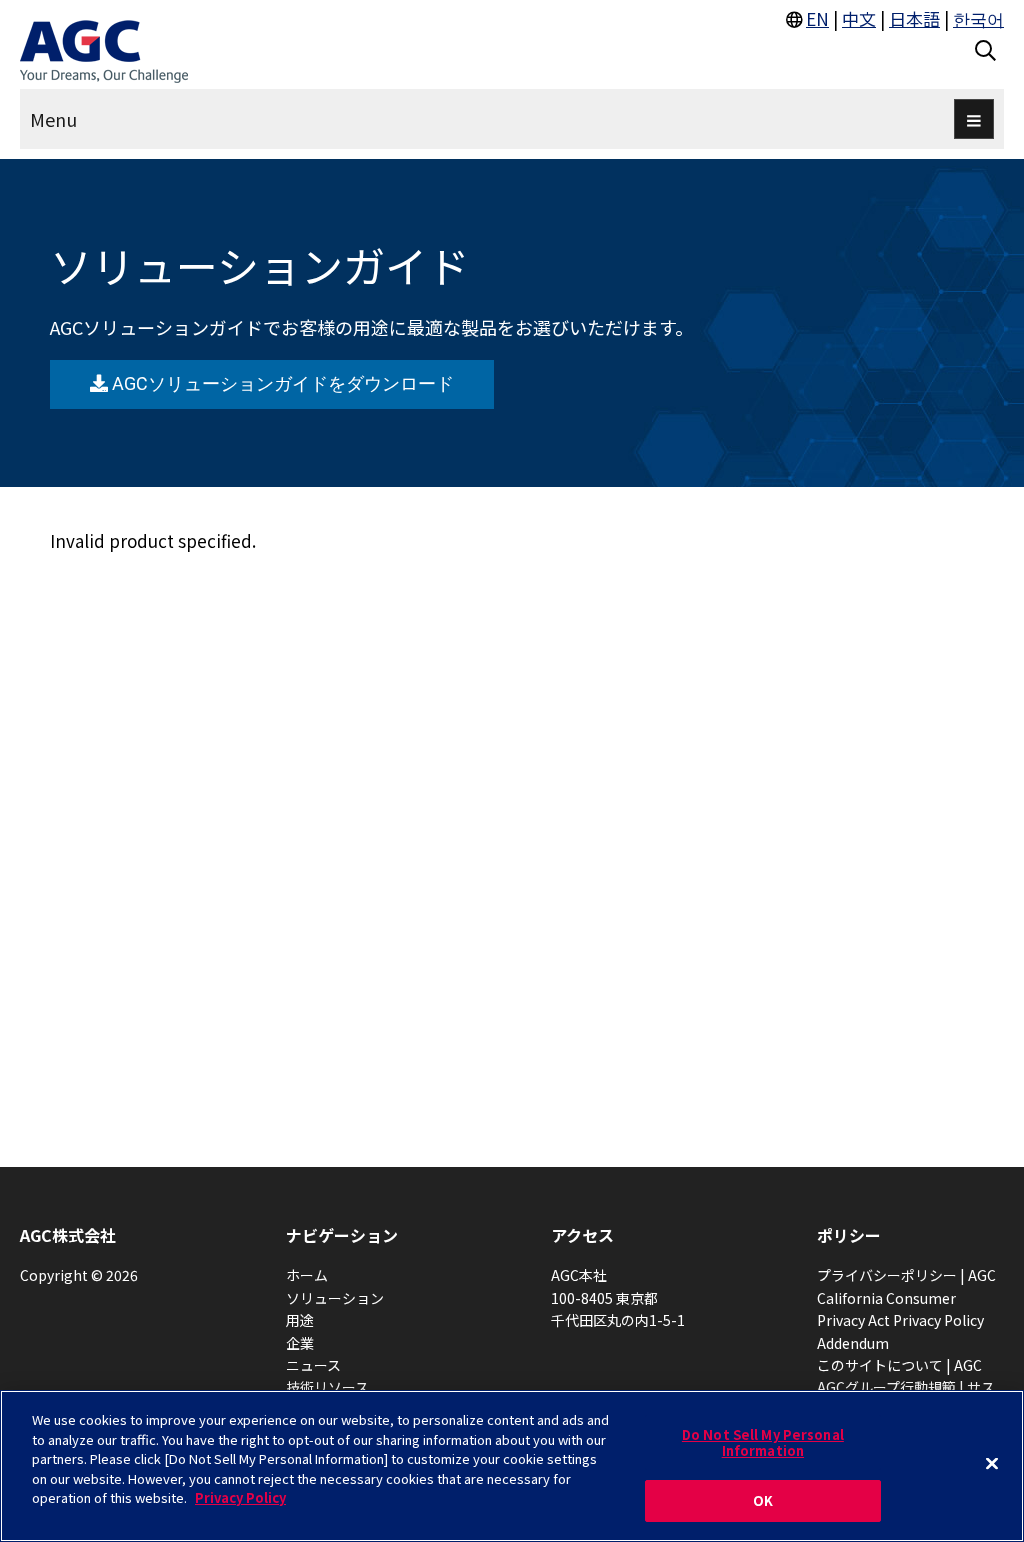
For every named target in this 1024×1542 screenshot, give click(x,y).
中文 (859, 18)
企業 (300, 1343)
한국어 (978, 18)
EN (817, 18)
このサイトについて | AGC (899, 1365)
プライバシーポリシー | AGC (906, 1275)
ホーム (307, 1275)
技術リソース (327, 1387)
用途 (300, 1320)
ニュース (313, 1365)
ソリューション (335, 1298)
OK (763, 1500)
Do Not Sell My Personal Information (763, 1442)
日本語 (914, 18)
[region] (512, 1466)
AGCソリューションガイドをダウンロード (280, 383)
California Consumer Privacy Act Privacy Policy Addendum (900, 1320)
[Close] (992, 1464)
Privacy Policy (240, 1497)
